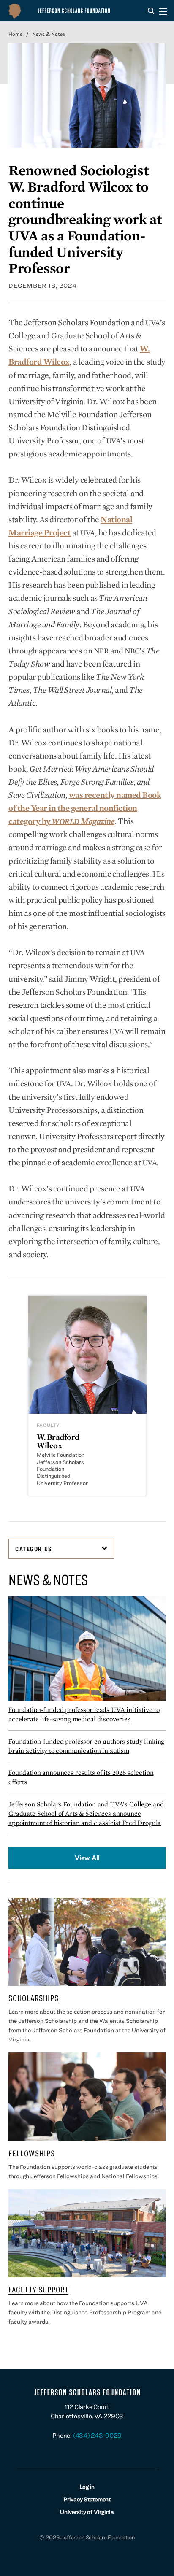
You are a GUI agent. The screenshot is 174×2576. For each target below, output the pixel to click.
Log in (87, 2487)
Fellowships (32, 2153)
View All (87, 1858)
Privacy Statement (87, 2499)
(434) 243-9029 (97, 2435)
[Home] (63, 11)
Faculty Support (38, 2289)
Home (15, 34)
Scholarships (34, 1998)
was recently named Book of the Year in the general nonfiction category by (85, 808)
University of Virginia (87, 2512)
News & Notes (49, 34)
